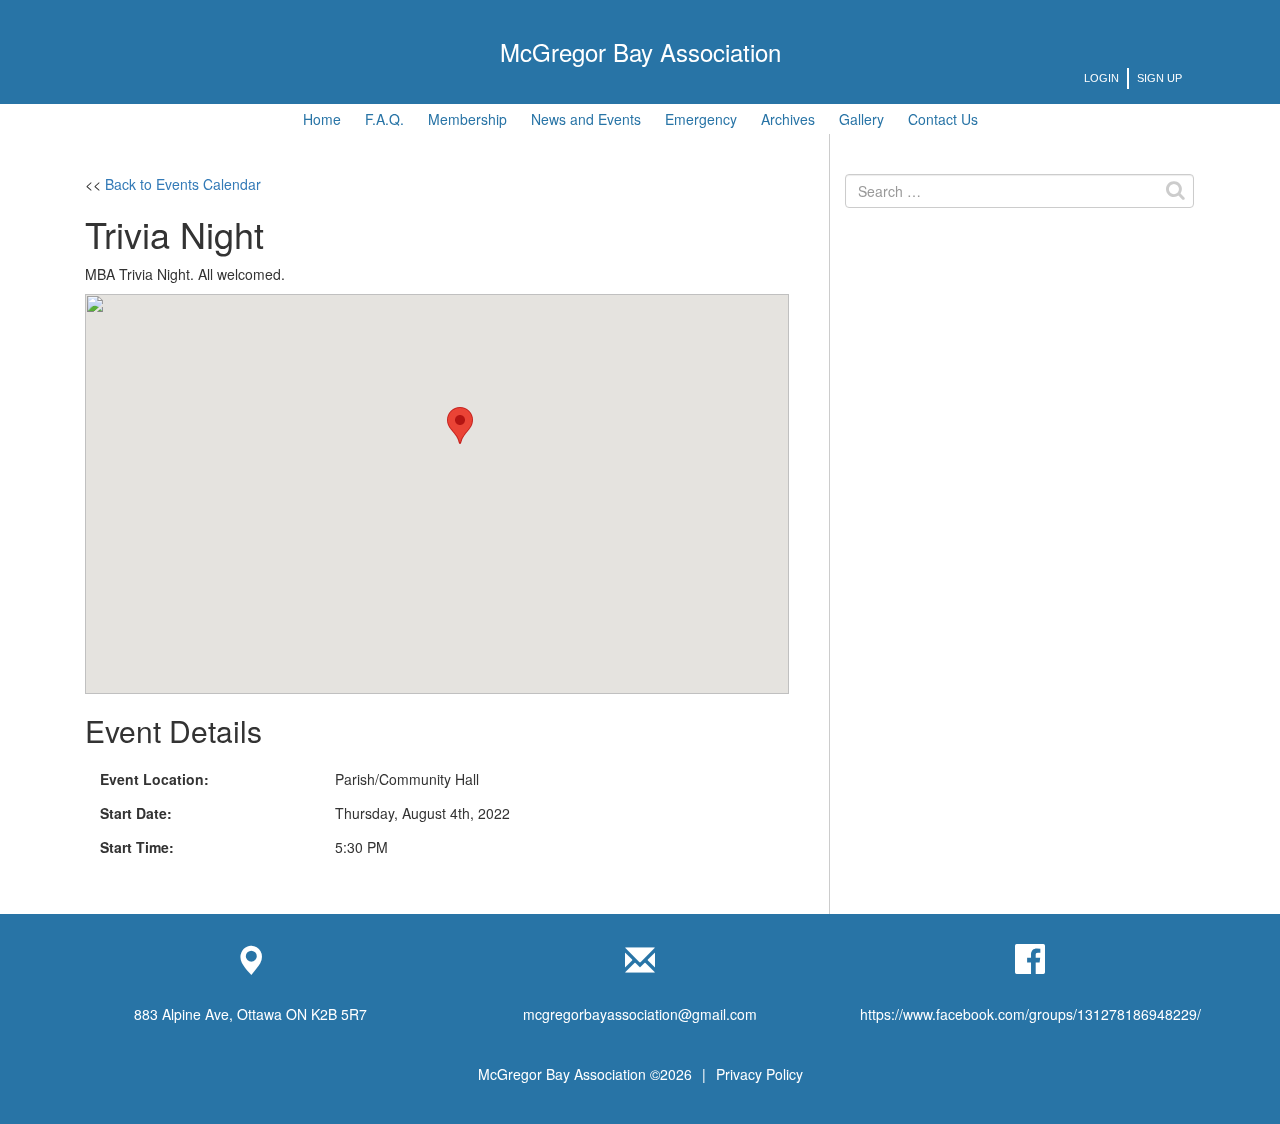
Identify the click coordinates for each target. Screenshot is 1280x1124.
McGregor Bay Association (640, 51)
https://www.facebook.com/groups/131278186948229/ (1030, 1014)
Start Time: (137, 847)
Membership (467, 119)
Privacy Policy (759, 1074)
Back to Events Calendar (183, 184)
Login (1101, 78)
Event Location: (154, 779)
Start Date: (136, 813)
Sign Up (1159, 78)
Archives (788, 119)
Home (322, 119)
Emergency (701, 119)
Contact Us (943, 119)
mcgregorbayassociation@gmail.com (640, 1014)
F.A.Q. (384, 119)
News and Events (586, 119)
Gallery (861, 119)
